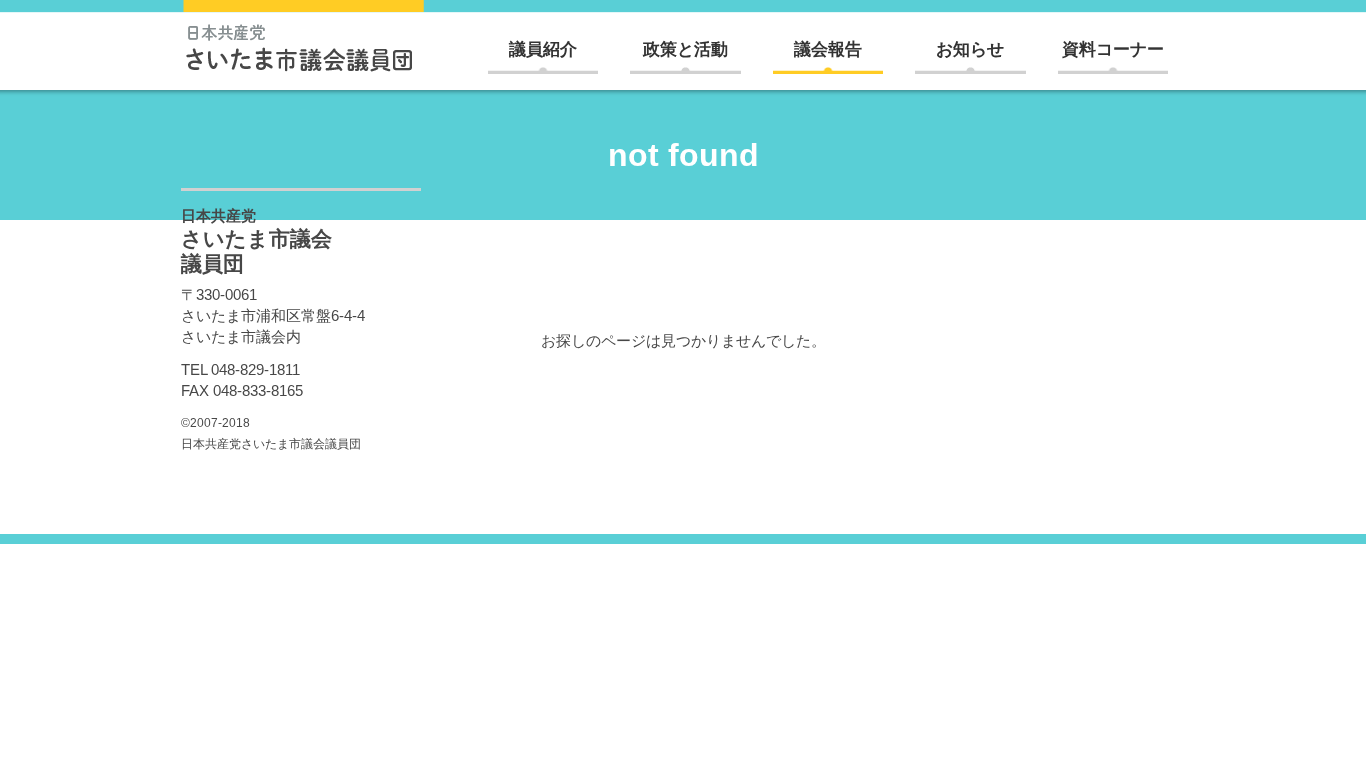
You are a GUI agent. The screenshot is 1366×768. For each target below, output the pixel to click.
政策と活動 (685, 49)
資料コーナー (1113, 49)
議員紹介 (543, 49)
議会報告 (828, 49)
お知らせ (970, 49)
